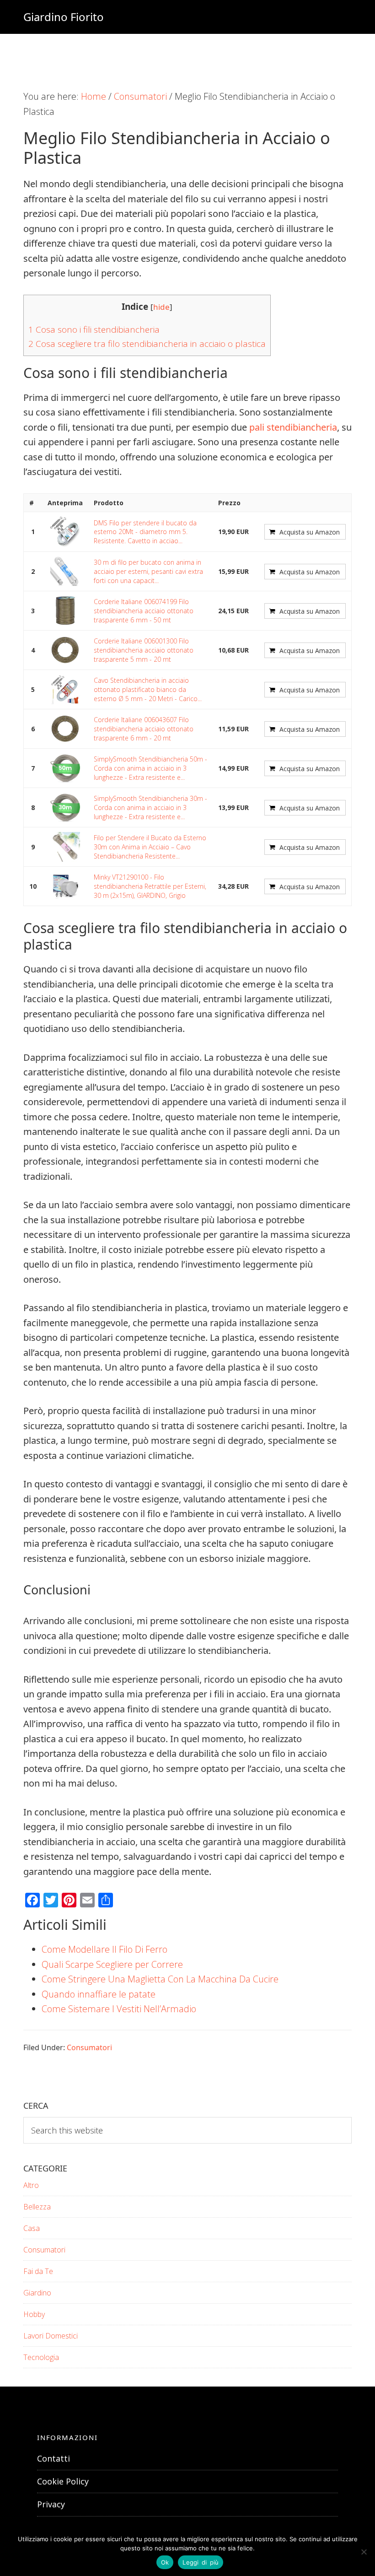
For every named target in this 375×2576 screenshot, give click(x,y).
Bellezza (37, 2207)
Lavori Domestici (51, 2336)
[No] (364, 2552)
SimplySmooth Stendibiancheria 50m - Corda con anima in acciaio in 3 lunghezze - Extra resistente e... (150, 768)
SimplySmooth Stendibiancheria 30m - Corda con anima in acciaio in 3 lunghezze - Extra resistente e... (150, 807)
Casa (32, 2228)
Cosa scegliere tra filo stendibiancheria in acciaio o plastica (147, 344)
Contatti (54, 2458)
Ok (165, 2562)
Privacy (51, 2504)
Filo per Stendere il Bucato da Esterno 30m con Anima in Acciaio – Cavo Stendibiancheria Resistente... (150, 847)
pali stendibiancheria (293, 427)
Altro (31, 2185)
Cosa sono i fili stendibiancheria (94, 329)
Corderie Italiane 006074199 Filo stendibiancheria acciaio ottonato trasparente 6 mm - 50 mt (144, 610)
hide (161, 307)
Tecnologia (41, 2357)
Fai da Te (38, 2271)
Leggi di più (201, 2562)
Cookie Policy (63, 2481)
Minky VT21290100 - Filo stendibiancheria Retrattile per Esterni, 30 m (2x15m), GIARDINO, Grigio (150, 886)
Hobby (34, 2314)
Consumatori (89, 2047)
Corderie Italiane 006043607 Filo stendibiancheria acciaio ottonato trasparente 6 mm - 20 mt (144, 729)
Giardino (37, 2293)
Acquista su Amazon (310, 532)
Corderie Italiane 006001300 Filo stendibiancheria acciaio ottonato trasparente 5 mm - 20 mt (144, 650)
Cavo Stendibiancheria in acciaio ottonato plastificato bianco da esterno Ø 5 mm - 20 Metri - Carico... (148, 689)
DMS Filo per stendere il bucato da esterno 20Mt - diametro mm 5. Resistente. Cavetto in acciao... (145, 532)
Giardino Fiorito (64, 17)
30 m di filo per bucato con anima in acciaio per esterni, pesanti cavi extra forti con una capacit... (148, 571)
